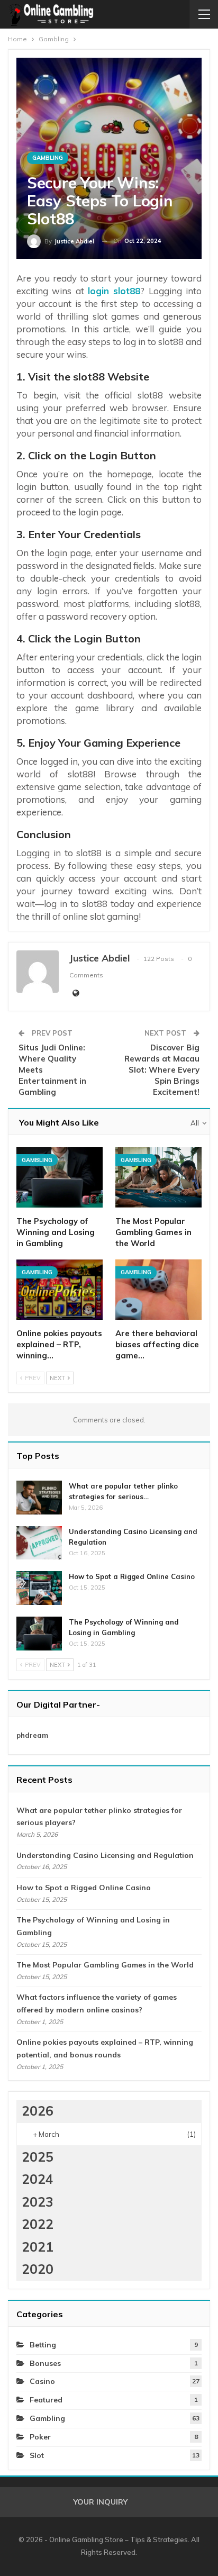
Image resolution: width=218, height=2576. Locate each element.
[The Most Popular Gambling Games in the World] (158, 1177)
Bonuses (45, 2363)
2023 (38, 2202)
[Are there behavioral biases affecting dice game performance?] (158, 1290)
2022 (38, 2224)
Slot (37, 2455)
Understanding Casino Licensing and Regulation (105, 1855)
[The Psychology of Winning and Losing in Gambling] (60, 1177)
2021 (38, 2247)
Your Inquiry (101, 2502)
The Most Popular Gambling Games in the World (105, 1965)
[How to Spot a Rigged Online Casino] (39, 1588)
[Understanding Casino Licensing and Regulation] (39, 1543)
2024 (38, 2179)
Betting (43, 2345)
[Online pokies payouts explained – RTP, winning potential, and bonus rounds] (60, 1290)
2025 (38, 2157)
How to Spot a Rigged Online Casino (132, 1576)
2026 (38, 2111)
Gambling (48, 158)
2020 (38, 2269)
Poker (40, 2437)
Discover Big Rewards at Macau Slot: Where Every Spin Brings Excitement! (162, 1070)
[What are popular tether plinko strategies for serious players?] (39, 1498)
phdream (32, 1735)
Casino (42, 2381)
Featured (46, 2400)
